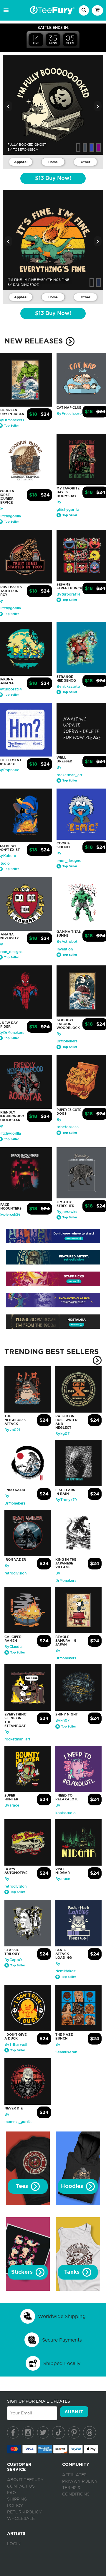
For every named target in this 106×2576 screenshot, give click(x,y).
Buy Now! (53, 178)
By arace (12, 1805)
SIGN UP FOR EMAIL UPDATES (39, 2401)
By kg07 (62, 1434)
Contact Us (21, 2486)
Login (14, 2544)
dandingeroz (26, 285)
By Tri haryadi (16, 2045)
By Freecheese (69, 414)
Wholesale (21, 2519)
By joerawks (67, 1212)
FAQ (11, 2493)
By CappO (13, 1960)
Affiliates (74, 2475)
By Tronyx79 (66, 1500)
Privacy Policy (80, 2481)
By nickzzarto (68, 687)
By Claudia (13, 1647)
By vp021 (12, 1430)
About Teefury (25, 2480)
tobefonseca (26, 150)
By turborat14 (68, 594)
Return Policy (24, 2512)
